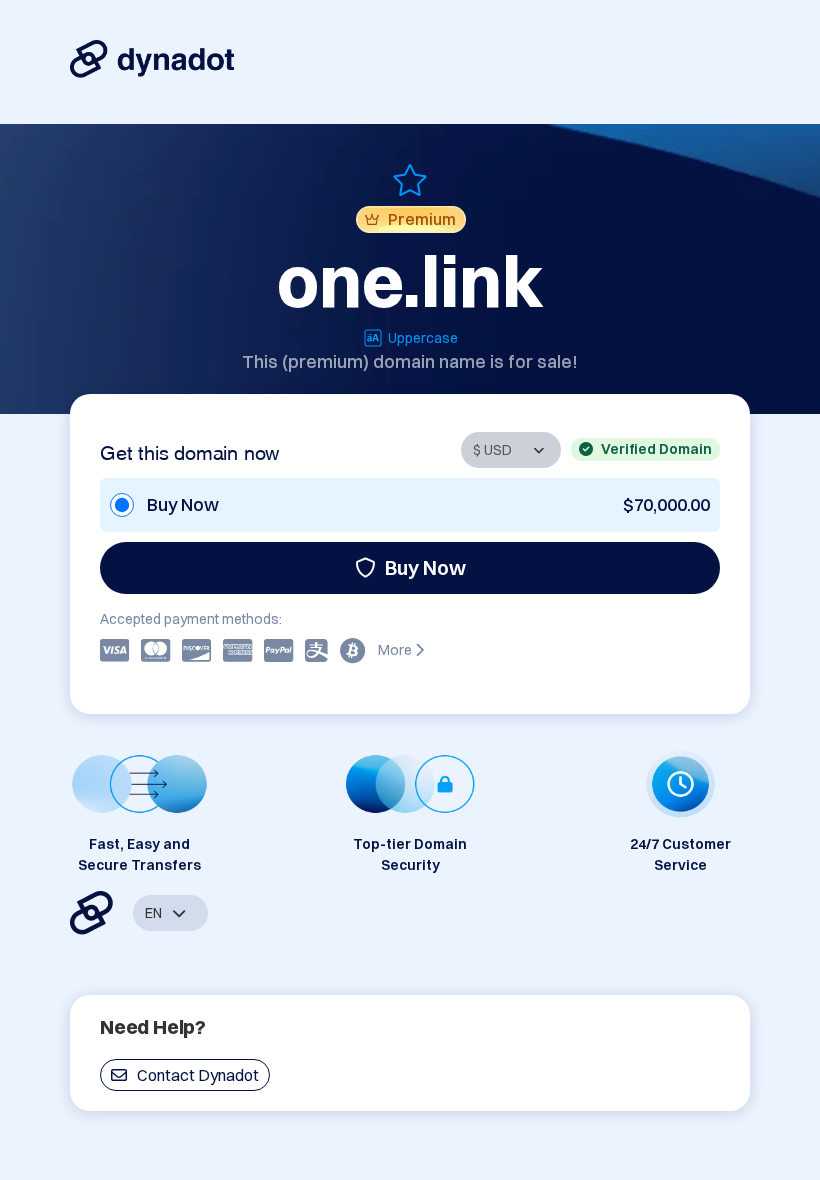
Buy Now (425, 567)
